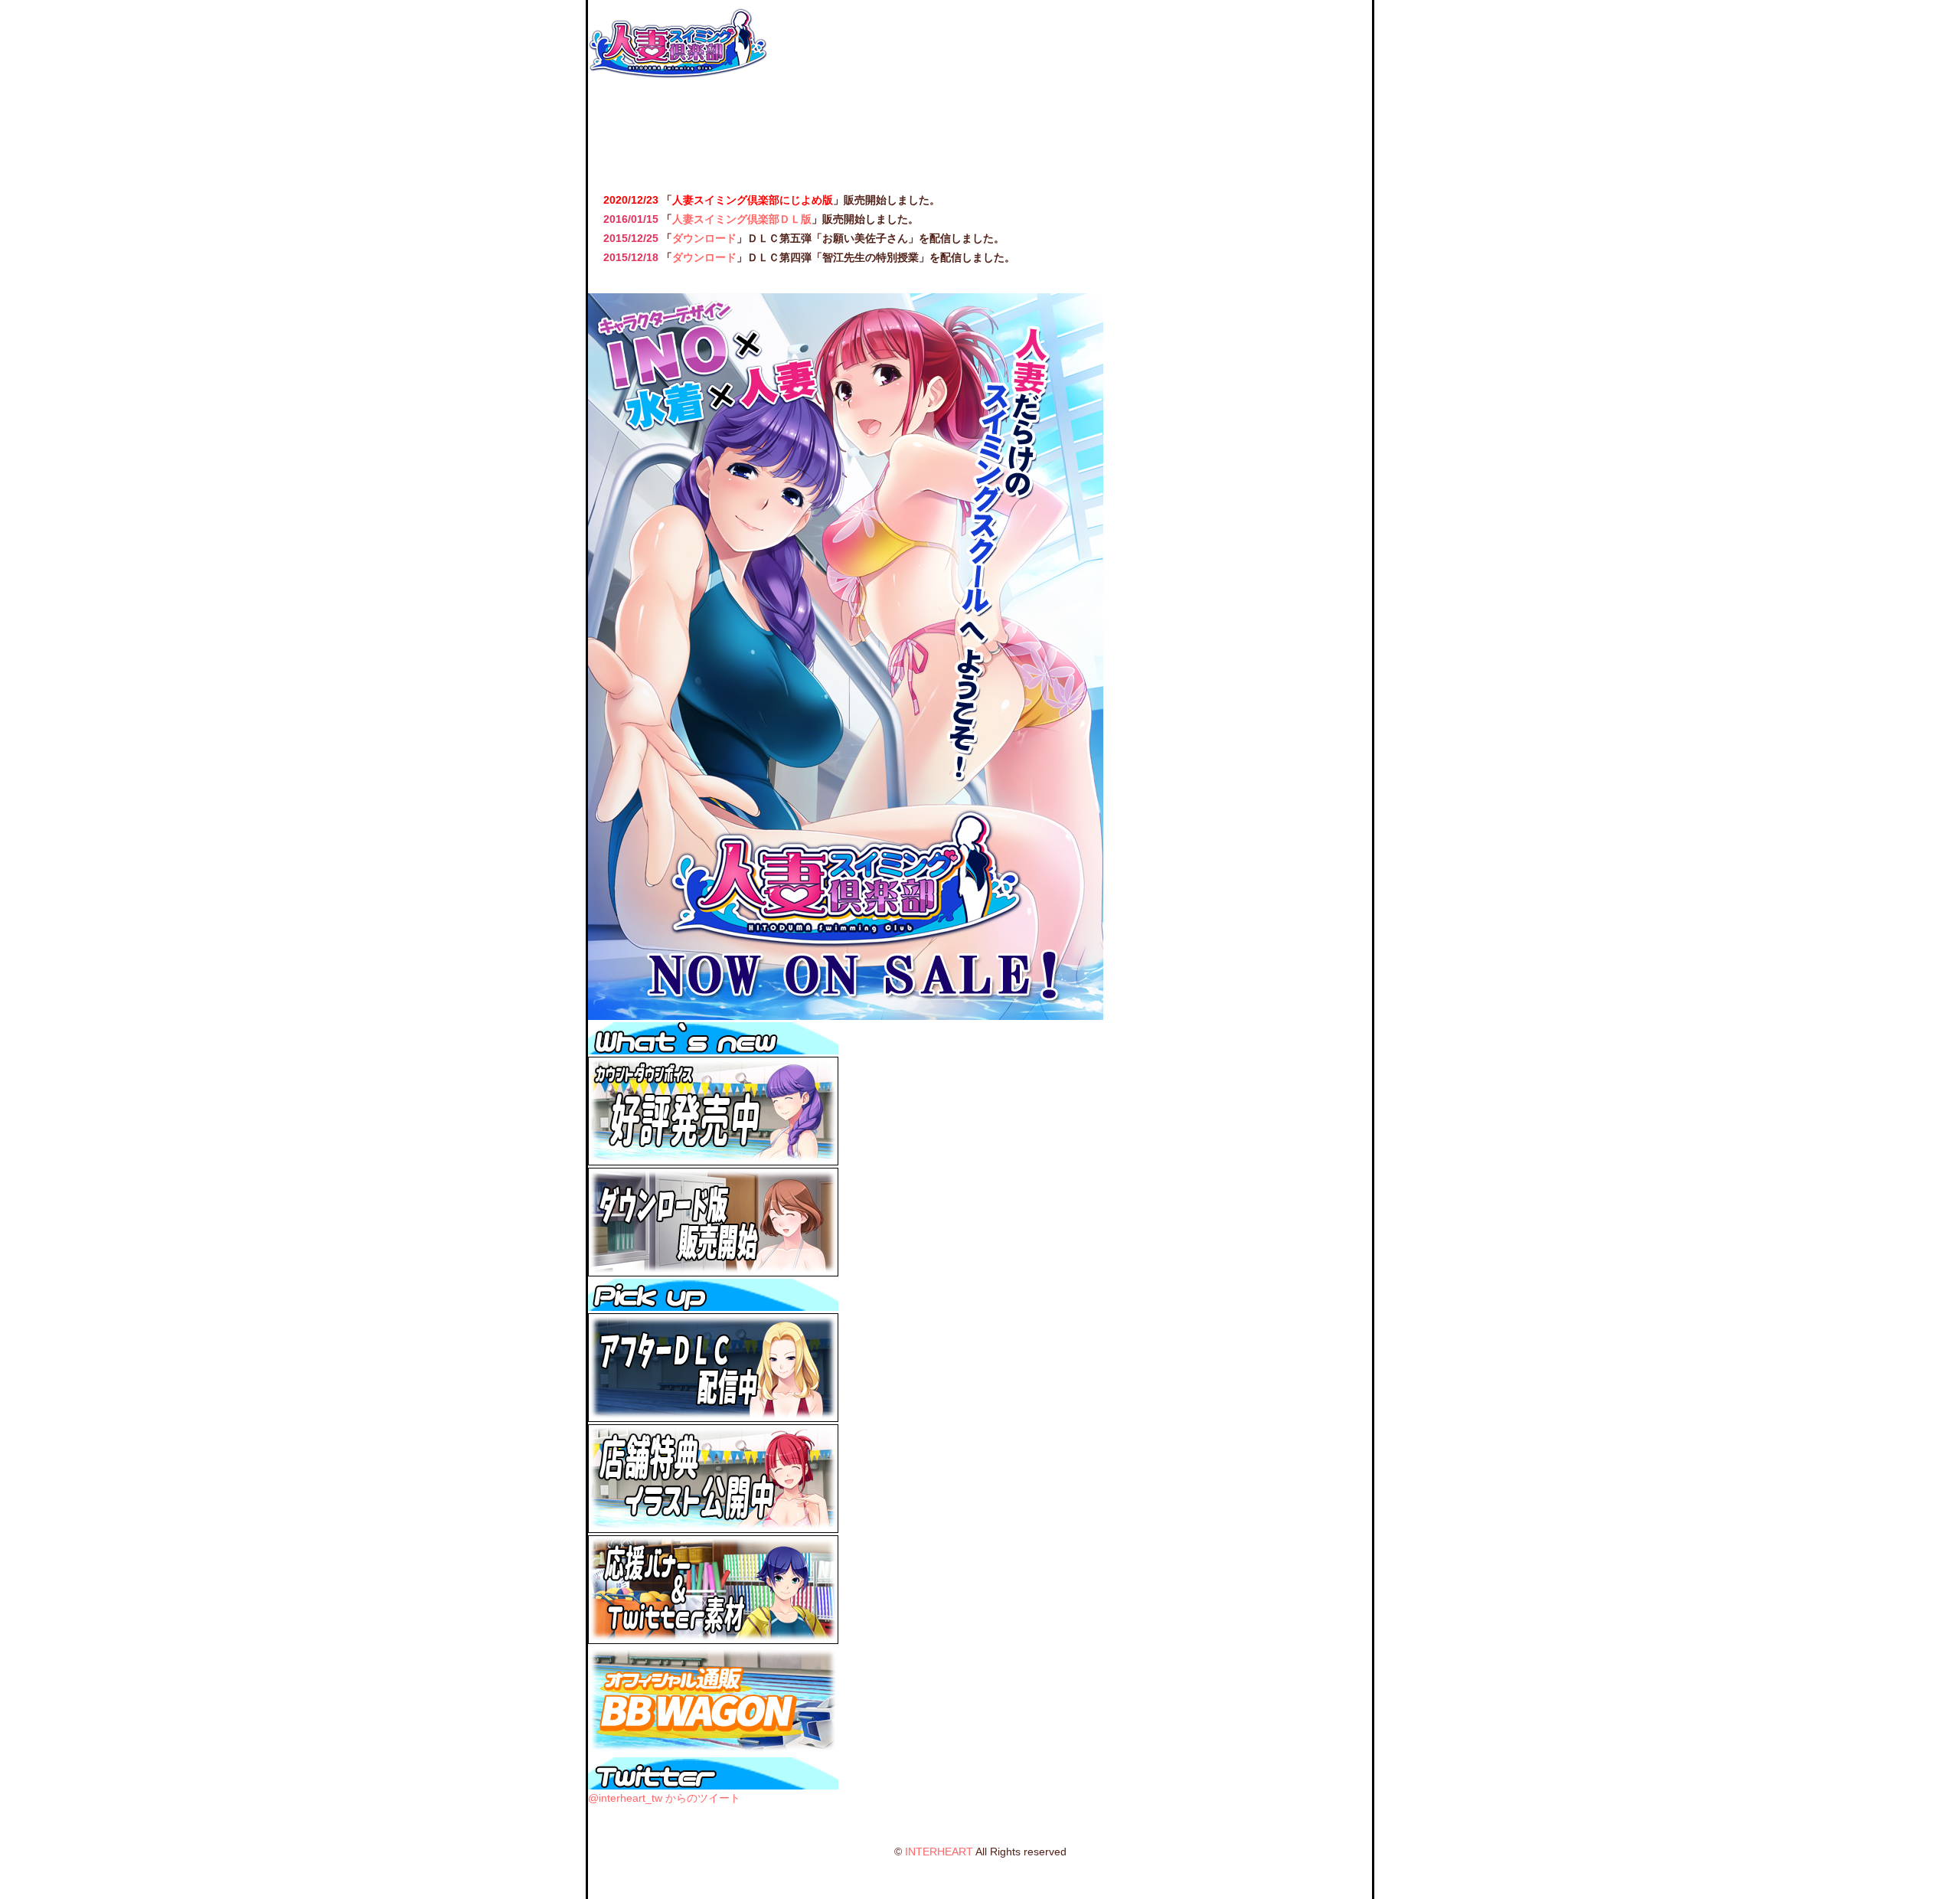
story (735, 127)
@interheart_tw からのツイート (664, 1798)
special (1225, 127)
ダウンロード (704, 238)
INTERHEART (939, 1852)
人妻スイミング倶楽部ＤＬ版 (742, 219)
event (1029, 127)
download (1127, 127)
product (1323, 127)
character (833, 127)
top (637, 127)
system (931, 127)
